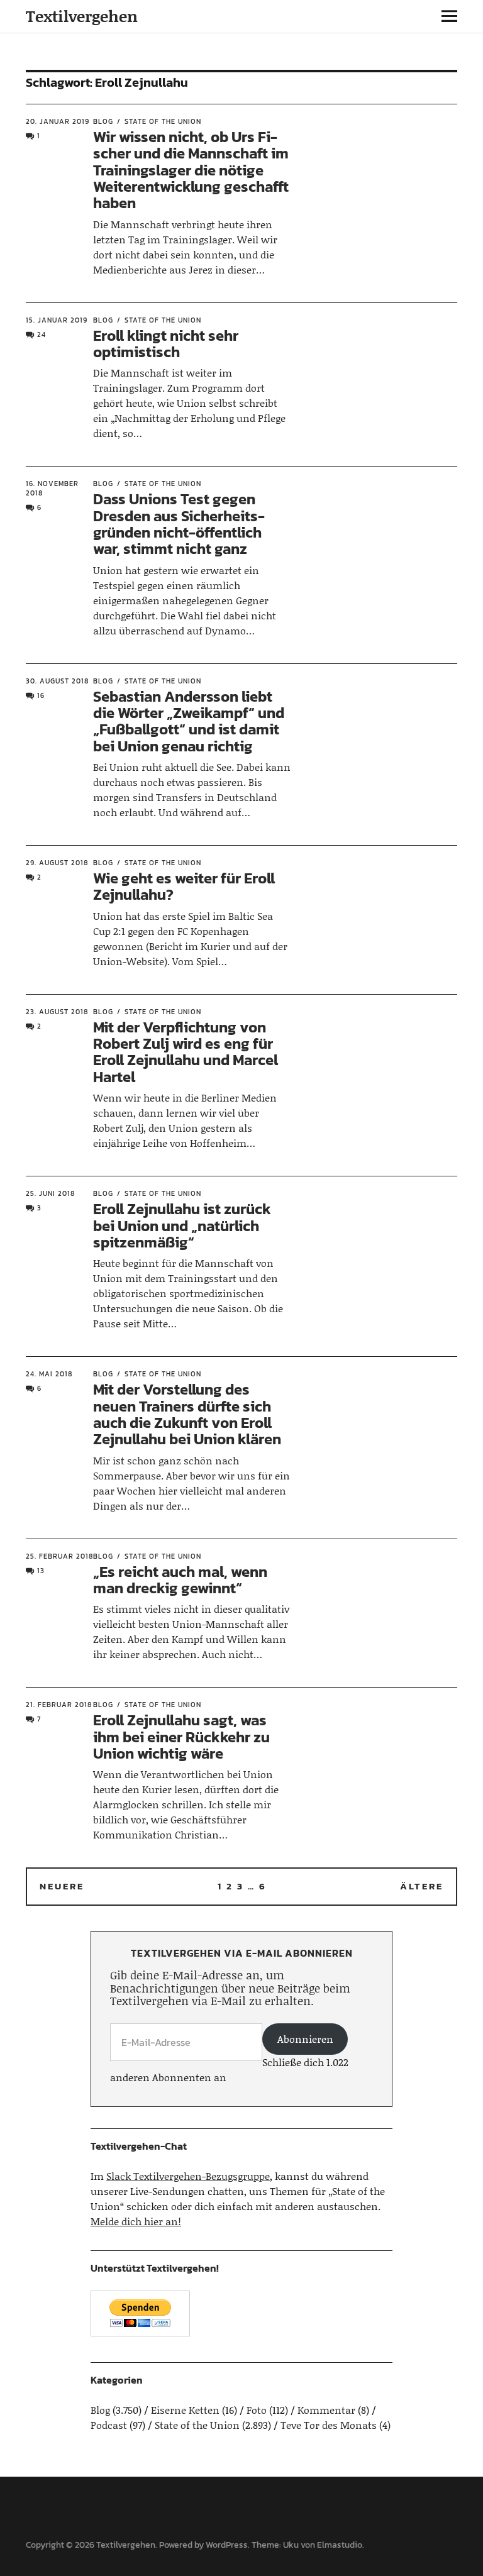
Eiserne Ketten (185, 2410)
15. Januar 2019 (57, 320)
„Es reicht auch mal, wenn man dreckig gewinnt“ (180, 1580)
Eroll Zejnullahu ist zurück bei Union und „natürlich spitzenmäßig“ (182, 1225)
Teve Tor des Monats (329, 2425)
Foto (257, 2410)
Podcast (109, 2425)
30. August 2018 (57, 681)
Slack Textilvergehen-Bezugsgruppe (188, 2176)
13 (41, 1571)
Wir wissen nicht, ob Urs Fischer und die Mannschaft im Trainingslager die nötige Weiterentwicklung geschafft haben (191, 170)
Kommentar (326, 2410)
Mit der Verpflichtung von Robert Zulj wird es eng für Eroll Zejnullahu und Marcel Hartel (186, 1052)
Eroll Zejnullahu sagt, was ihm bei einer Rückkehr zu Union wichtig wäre (181, 1737)
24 (42, 334)
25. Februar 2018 (59, 1556)
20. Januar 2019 (58, 121)
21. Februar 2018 (59, 1705)
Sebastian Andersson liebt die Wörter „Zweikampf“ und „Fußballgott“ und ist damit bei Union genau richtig (189, 721)
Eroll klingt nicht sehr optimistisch (166, 344)
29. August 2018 (57, 863)
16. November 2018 (52, 488)
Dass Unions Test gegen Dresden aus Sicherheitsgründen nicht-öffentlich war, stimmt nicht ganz (179, 524)
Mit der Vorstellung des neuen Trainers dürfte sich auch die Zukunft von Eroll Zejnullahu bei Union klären (187, 1414)
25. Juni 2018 (50, 1193)
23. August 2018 (57, 1012)
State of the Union (163, 121)
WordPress (227, 2545)
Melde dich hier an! (136, 2221)
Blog (103, 121)
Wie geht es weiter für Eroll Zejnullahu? (184, 886)
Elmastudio (340, 2545)
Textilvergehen (82, 16)
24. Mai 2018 (49, 1374)
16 (41, 695)
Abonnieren (305, 2039)
